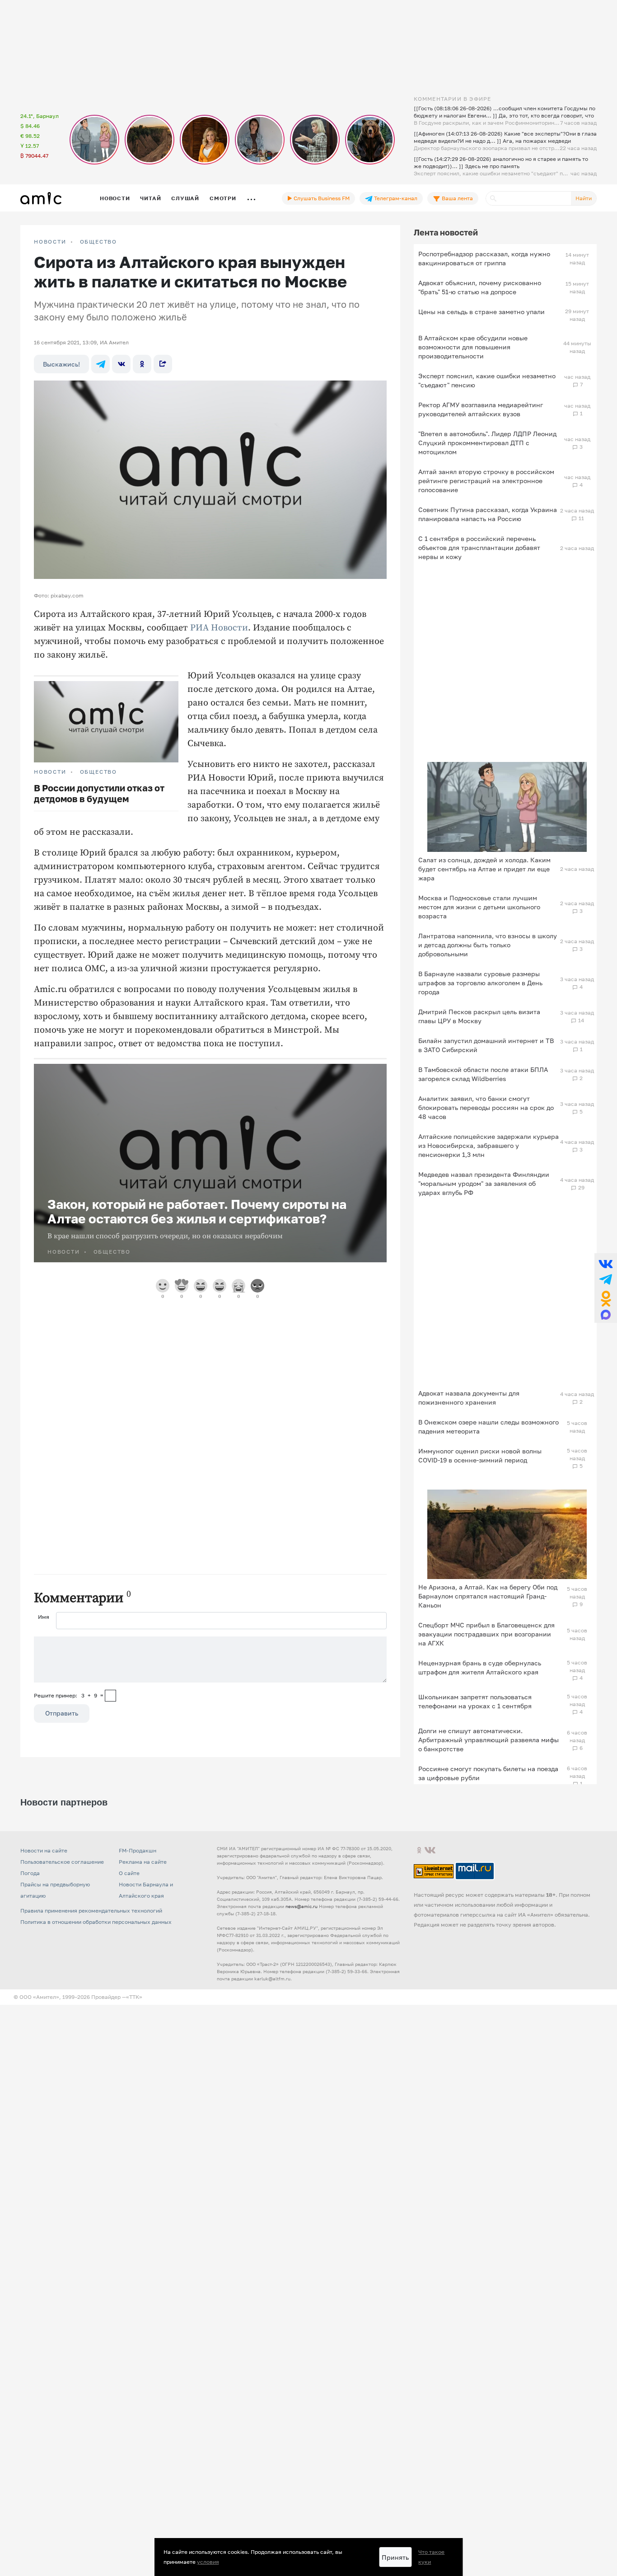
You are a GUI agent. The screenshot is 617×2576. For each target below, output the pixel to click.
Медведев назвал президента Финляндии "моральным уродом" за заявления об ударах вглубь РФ (484, 1183)
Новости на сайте (44, 1986)
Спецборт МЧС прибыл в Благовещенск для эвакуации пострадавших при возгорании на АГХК (486, 1634)
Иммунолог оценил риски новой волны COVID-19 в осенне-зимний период (480, 1455)
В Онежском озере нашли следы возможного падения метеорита (488, 1427)
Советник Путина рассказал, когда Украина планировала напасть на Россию (488, 514)
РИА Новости (219, 628)
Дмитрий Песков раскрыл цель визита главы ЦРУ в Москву (479, 1016)
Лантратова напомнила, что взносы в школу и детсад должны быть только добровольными (488, 945)
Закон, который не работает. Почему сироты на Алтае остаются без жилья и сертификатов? (197, 1211)
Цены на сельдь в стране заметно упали (481, 312)
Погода (30, 2008)
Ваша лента (457, 198)
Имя (44, 1617)
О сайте (129, 2008)
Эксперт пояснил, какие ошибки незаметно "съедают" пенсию (487, 380)
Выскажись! (61, 364)
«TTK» (134, 2132)
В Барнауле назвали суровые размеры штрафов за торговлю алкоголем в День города (480, 983)
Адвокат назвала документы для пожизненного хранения (469, 1398)
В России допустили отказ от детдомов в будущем (99, 793)
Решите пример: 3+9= (69, 1695)
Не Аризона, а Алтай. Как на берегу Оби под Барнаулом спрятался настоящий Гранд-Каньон (488, 1596)
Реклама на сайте (143, 1997)
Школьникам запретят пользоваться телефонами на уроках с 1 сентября (475, 1701)
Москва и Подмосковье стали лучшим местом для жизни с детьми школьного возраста (479, 907)
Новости (115, 198)
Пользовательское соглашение (62, 1997)
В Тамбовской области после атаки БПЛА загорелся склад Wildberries (483, 1074)
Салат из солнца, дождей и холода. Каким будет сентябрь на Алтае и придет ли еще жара (484, 869)
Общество (98, 242)
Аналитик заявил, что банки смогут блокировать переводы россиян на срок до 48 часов (486, 1107)
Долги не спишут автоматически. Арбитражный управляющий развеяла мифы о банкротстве (488, 1740)
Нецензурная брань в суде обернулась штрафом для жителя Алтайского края (480, 1667)
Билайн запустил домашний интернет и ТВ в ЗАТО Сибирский (486, 1045)
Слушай (185, 198)
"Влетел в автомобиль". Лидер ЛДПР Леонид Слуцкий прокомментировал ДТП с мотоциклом (487, 443)
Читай (150, 198)
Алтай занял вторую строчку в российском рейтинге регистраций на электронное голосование (486, 481)
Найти (584, 198)
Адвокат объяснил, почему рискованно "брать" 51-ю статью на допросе (480, 287)
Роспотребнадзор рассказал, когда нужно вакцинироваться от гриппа (484, 258)
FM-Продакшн (138, 1986)
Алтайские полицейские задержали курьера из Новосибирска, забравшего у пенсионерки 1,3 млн (488, 1145)
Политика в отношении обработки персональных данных (96, 2057)
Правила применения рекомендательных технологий (91, 2046)
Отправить (62, 1713)
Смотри (223, 198)
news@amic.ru (301, 2041)
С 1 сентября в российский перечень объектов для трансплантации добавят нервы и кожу (479, 548)
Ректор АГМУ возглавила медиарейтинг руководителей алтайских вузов (481, 409)
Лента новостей (446, 232)
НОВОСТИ (50, 242)
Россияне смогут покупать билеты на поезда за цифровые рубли (488, 1773)
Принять (395, 2557)
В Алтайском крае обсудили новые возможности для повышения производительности (473, 347)
